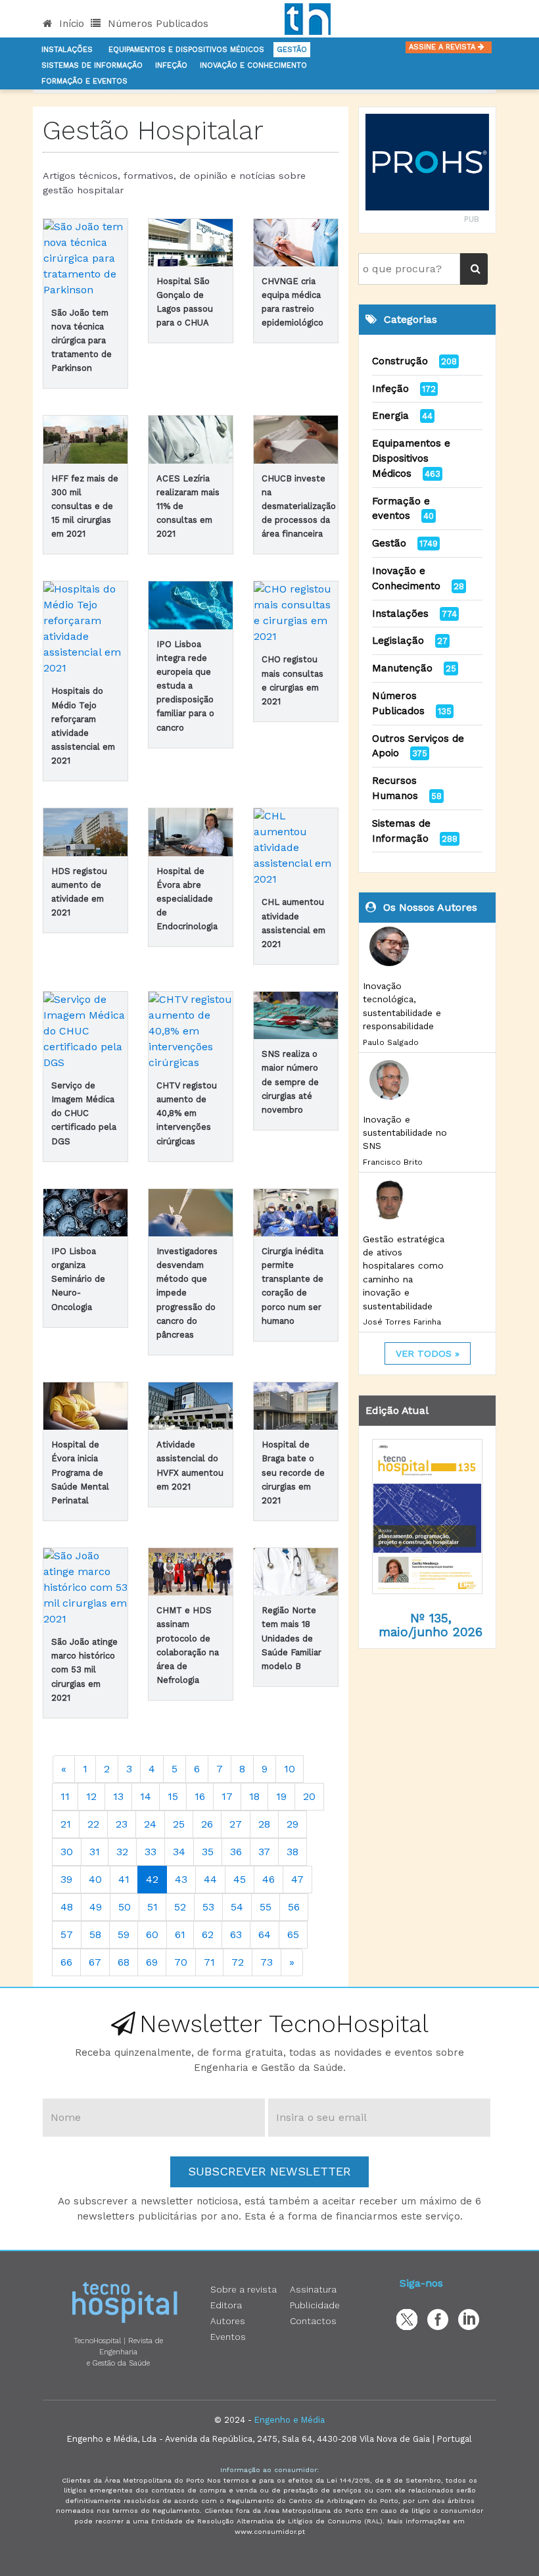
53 (208, 1907)
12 (91, 1796)
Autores (228, 2321)
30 (67, 1852)
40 (95, 1879)
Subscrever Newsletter (269, 2171)
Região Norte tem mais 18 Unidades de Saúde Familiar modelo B (292, 1638)
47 (297, 1879)
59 (124, 1934)
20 (309, 1796)
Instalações (67, 50)
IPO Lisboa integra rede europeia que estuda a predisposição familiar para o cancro (185, 686)
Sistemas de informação (92, 65)
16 (200, 1796)
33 (151, 1852)
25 (179, 1824)
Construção (400, 361)
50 (125, 1907)
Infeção (171, 65)
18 (254, 1796)
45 (240, 1879)
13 (118, 1796)
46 (269, 1879)
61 (180, 1934)
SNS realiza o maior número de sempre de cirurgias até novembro (290, 1082)
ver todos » (428, 1353)
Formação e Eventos (84, 81)
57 (67, 1934)
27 (236, 1824)
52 (180, 1907)
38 (293, 1852)
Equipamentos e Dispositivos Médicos (186, 50)
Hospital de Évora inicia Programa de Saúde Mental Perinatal (80, 1472)
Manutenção (402, 668)
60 (152, 1934)
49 (96, 1907)
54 (237, 1907)
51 (152, 1907)
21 (66, 1824)
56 (294, 1907)
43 (181, 1879)
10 (290, 1769)
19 (281, 1796)
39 (66, 1879)
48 (67, 1907)
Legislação (398, 641)
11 (65, 1796)
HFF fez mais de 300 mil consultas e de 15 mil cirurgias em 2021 (85, 506)
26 (207, 1824)
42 (152, 1879)
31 (95, 1852)
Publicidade (315, 2305)
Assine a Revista (443, 47)
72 (238, 1962)
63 (236, 1934)
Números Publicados (156, 24)
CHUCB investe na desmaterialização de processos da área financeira (299, 506)
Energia (390, 416)
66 (66, 1962)
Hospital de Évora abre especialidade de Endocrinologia (187, 899)
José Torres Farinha (402, 1322)
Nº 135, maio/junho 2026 (431, 1625)
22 (93, 1824)
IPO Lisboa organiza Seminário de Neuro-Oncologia (78, 1279)
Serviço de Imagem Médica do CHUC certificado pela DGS (84, 1113)
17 (227, 1796)
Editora (226, 2305)
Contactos (313, 2321)
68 (124, 1962)
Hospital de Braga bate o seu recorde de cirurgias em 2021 (293, 1472)
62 (208, 1934)
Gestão (292, 50)
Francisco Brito (393, 1162)
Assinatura (313, 2289)
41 (124, 1879)
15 (173, 1796)
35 (208, 1852)
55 (266, 1907)
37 (264, 1852)
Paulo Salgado (391, 1042)
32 (122, 1852)
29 (293, 1824)
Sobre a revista (244, 2289)
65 (293, 1934)
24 (150, 1824)
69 (152, 1962)
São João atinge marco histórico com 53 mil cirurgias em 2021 (84, 1670)
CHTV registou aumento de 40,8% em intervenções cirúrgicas (187, 1113)
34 (179, 1852)
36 (236, 1852)
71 (209, 1962)
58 (95, 1934)
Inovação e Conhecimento (253, 65)
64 (265, 1934)
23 (122, 1824)
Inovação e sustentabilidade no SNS (405, 1133)
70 (181, 1962)
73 (267, 1962)
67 (95, 1962)
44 (210, 1879)
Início (70, 24)
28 (264, 1824)
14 (146, 1796)
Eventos (228, 2337)
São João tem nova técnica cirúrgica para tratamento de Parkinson (82, 341)
